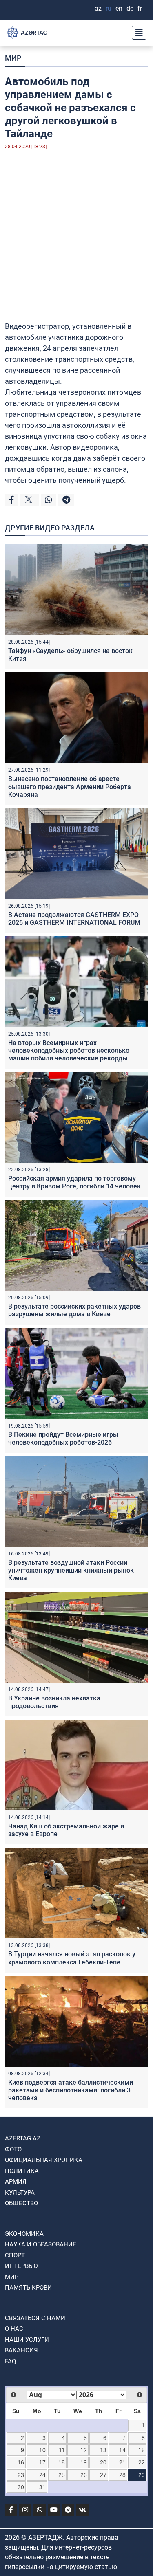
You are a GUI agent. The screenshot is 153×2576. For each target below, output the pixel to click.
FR (140, 8)
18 (62, 2462)
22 (142, 2462)
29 (142, 2475)
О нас (14, 2329)
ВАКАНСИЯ (21, 2350)
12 (84, 2450)
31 (42, 2487)
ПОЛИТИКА (22, 2171)
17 (42, 2462)
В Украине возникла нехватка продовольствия (54, 1702)
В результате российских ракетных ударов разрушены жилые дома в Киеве (74, 1310)
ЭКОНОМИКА (24, 2234)
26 (84, 2475)
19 (84, 2462)
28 (122, 2475)
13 (103, 2450)
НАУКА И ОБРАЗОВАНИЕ (41, 2244)
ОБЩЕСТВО (21, 2203)
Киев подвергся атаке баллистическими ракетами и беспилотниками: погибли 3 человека (71, 2090)
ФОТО (13, 2149)
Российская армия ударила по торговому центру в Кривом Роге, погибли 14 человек (74, 1182)
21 (122, 2462)
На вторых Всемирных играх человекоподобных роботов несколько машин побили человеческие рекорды (69, 1050)
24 (42, 2475)
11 (62, 2450)
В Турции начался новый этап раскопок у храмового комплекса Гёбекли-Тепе (72, 1958)
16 (21, 2462)
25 (62, 2475)
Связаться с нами (35, 2318)
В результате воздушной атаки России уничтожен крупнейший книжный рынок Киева (71, 1570)
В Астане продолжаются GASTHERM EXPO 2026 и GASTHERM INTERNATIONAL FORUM (74, 919)
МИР (13, 58)
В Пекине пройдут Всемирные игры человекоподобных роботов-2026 (63, 1439)
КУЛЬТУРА (20, 2193)
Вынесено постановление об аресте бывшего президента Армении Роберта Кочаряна (70, 786)
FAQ (10, 2361)
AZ (98, 8)
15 (142, 2450)
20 (103, 2462)
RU (109, 8)
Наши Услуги (27, 2340)
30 (21, 2487)
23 (21, 2475)
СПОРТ (15, 2255)
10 (42, 2450)
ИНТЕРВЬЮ (21, 2266)
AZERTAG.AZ (23, 2138)
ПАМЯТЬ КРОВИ (28, 2288)
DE (130, 8)
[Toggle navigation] (137, 33)
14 (122, 2450)
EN (119, 8)
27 (103, 2475)
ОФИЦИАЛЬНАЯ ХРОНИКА (44, 2160)
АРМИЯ (16, 2182)
